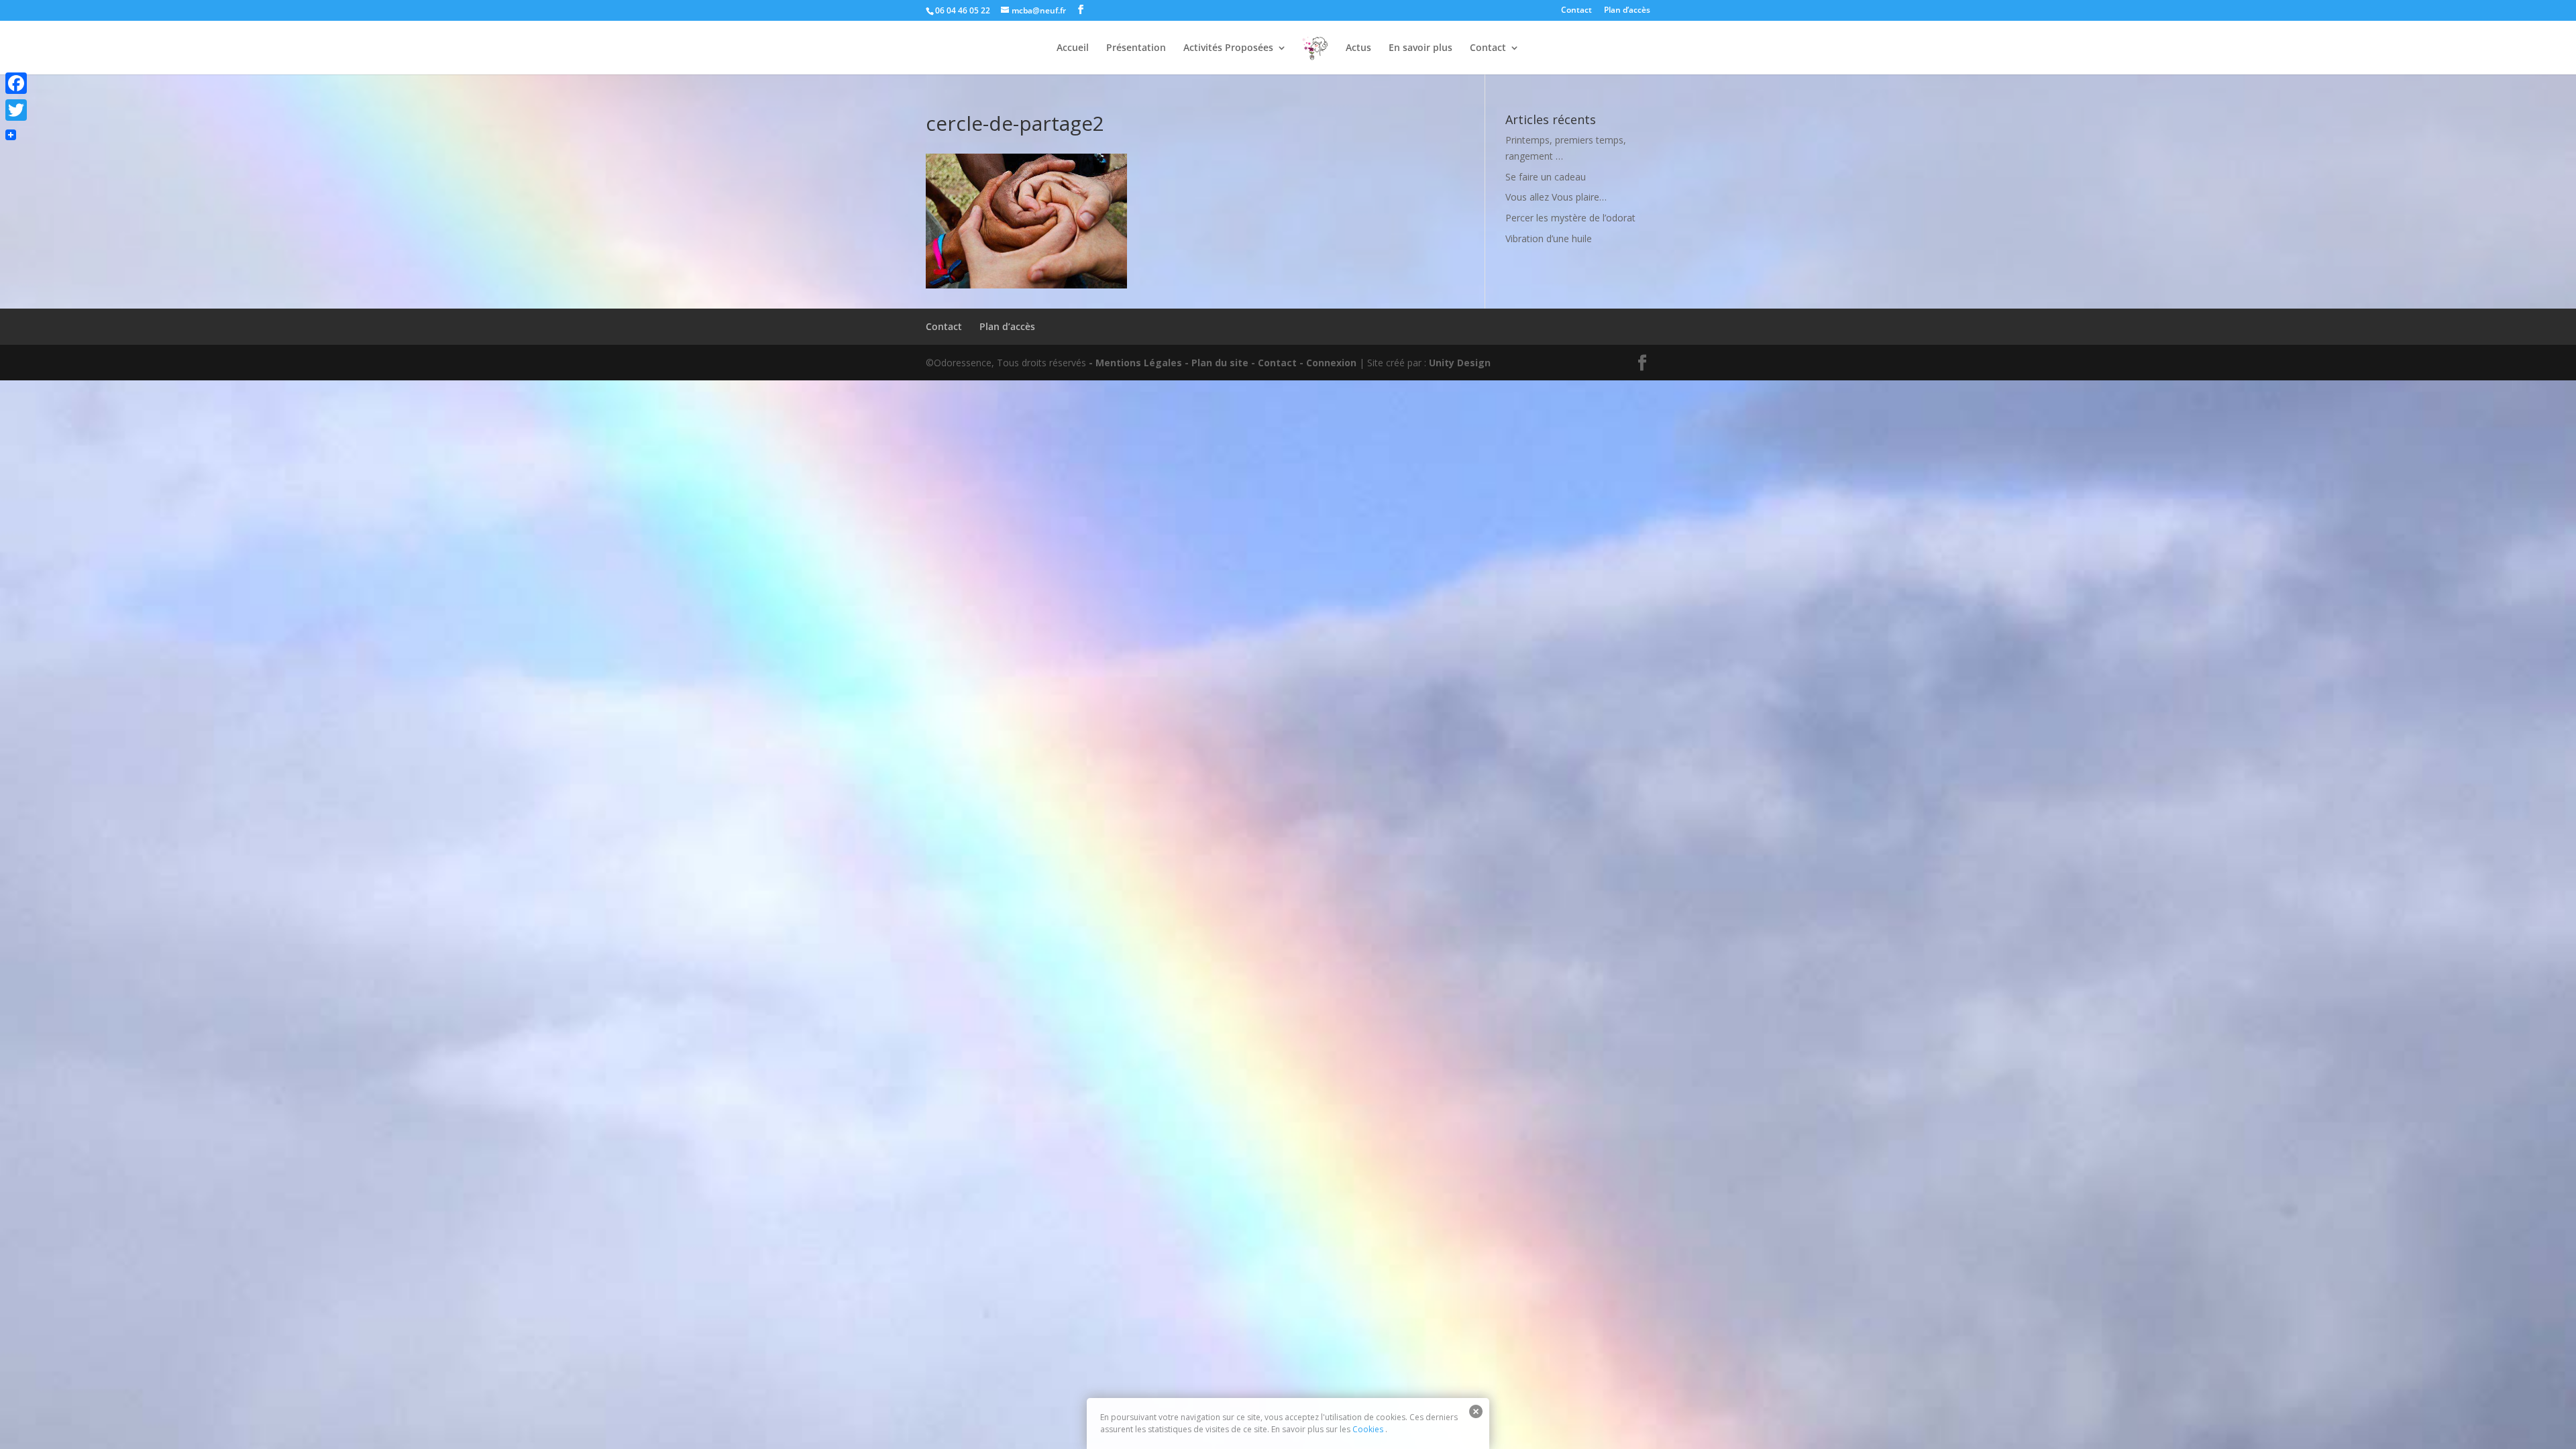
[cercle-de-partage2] (1026, 285)
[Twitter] (16, 110)
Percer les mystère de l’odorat (1570, 218)
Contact (1576, 11)
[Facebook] (16, 83)
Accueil (1073, 48)
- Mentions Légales (1135, 363)
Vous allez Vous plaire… (1556, 197)
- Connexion (1328, 363)
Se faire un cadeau (1546, 177)
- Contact (1274, 363)
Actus (1358, 48)
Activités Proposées (1228, 48)
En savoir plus (1420, 48)
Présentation (1136, 48)
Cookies (1368, 1429)
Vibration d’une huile (1549, 238)
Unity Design (1460, 363)
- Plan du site (1217, 363)
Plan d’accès (1627, 11)
